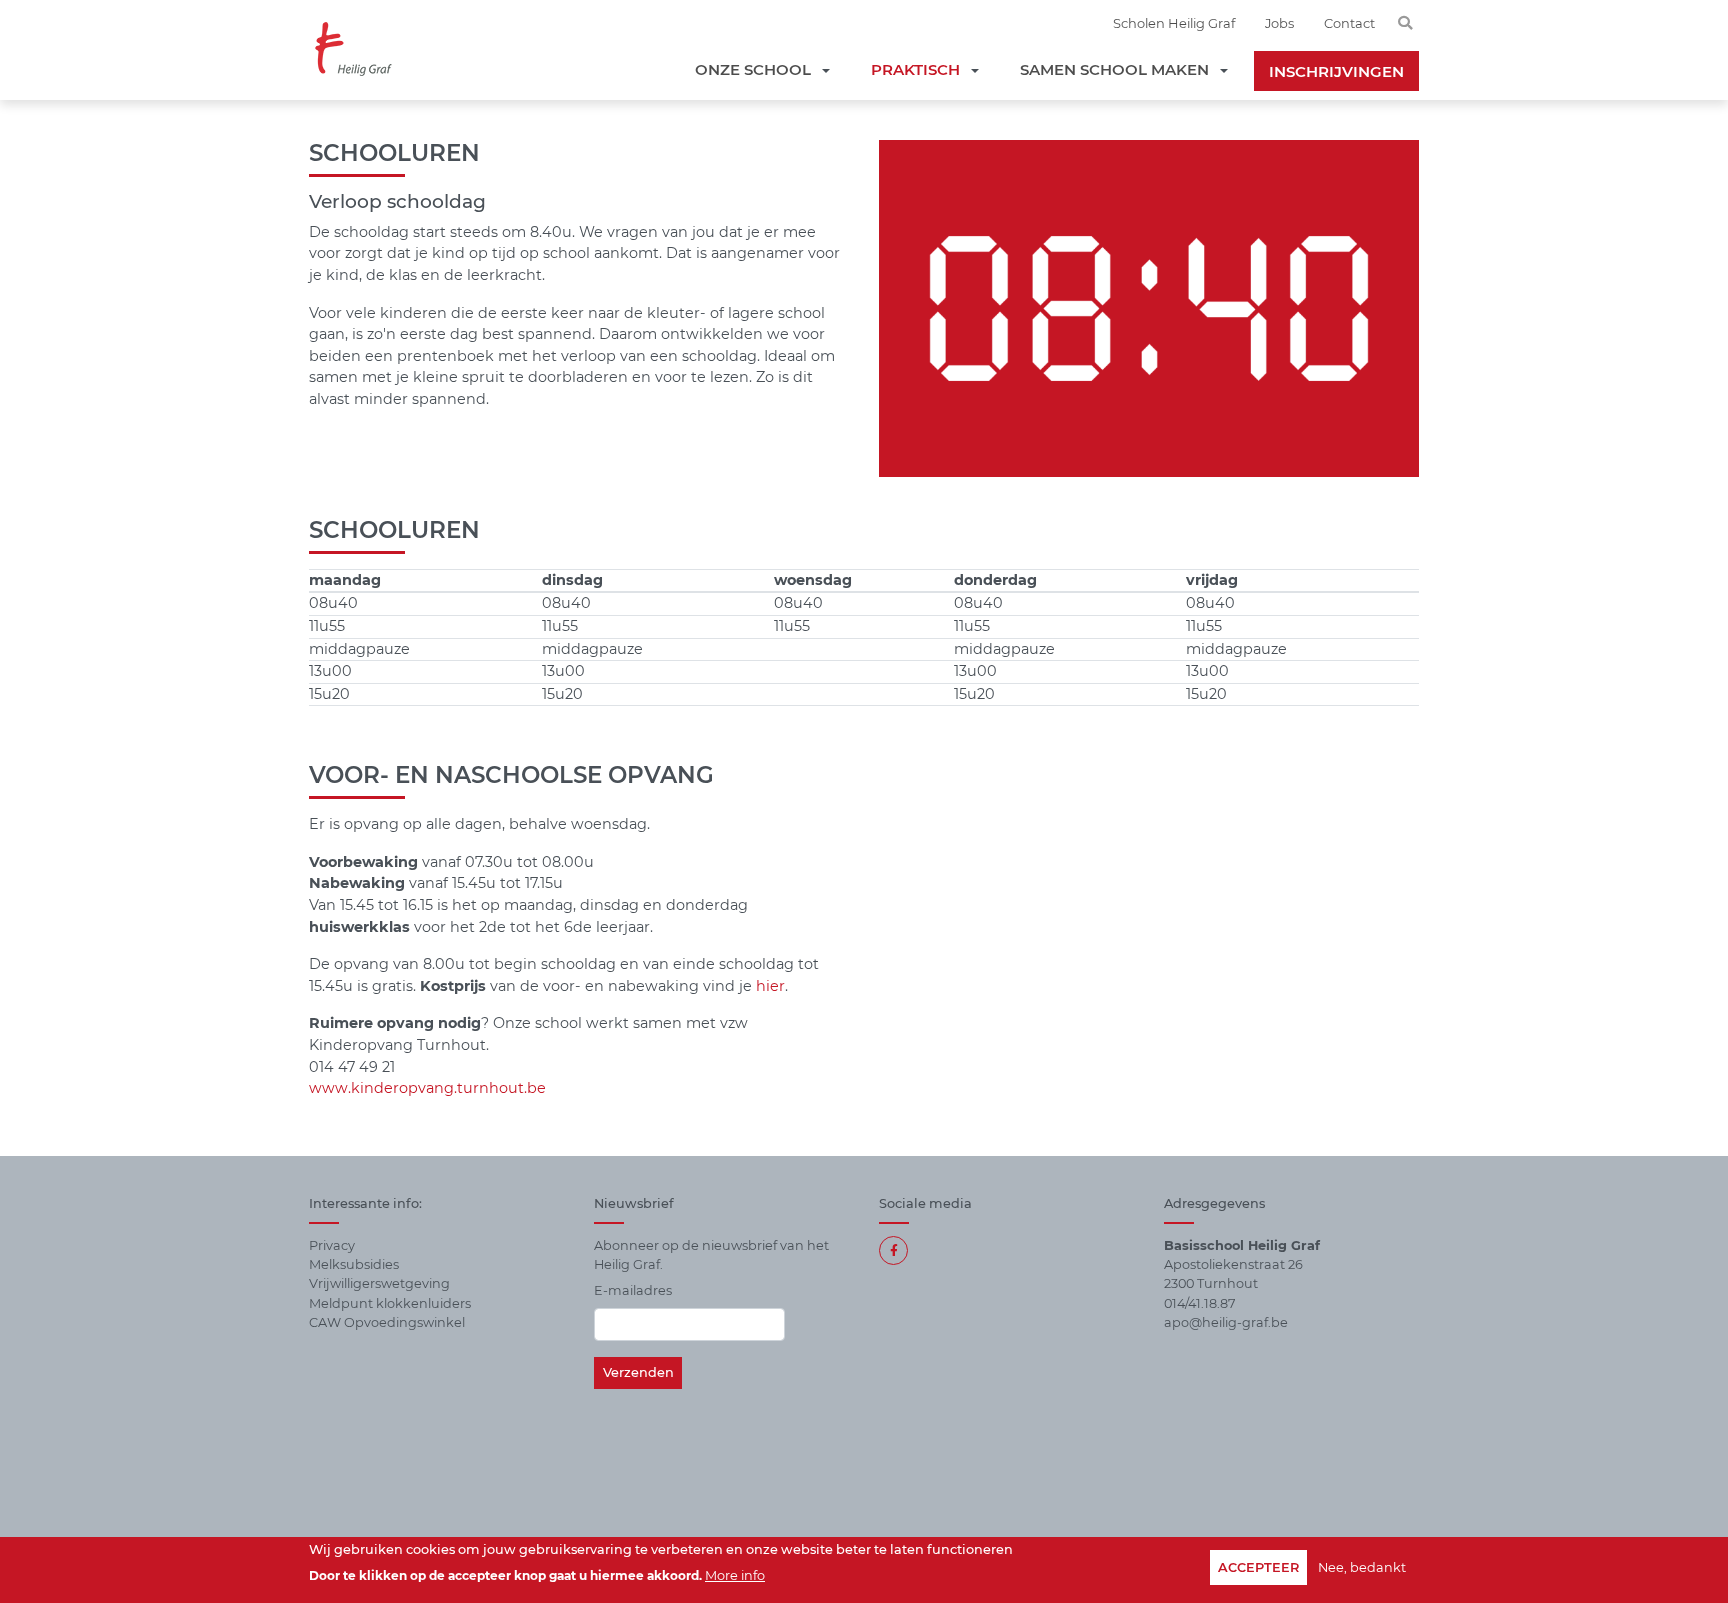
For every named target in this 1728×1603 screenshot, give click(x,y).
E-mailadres (633, 1290)
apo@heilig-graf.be (1226, 1322)
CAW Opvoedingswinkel (387, 1322)
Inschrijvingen (1336, 71)
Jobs (1279, 23)
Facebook (893, 1250)
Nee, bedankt (1362, 1567)
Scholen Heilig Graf (1174, 23)
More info (735, 1574)
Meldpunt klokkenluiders (390, 1303)
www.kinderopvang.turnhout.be (427, 1088)
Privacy (332, 1245)
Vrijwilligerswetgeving (379, 1283)
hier (770, 986)
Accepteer (1258, 1567)
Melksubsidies (354, 1264)
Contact (1349, 23)
